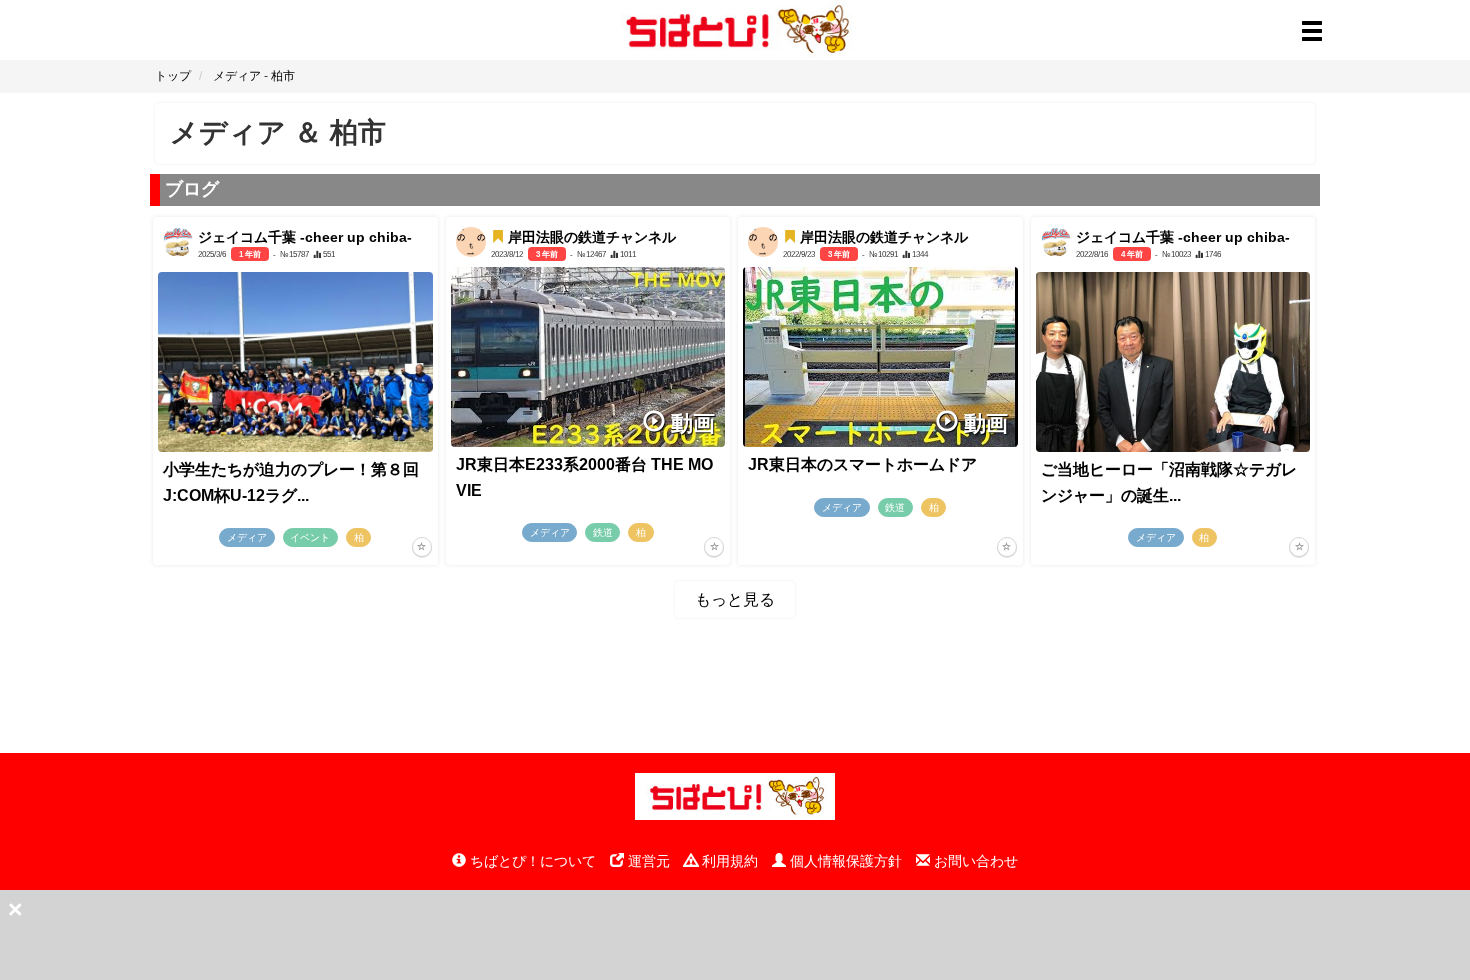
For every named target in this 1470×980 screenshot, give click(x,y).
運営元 (647, 861)
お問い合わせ (974, 861)
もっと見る (735, 599)
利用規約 (728, 861)
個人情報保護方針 (844, 861)
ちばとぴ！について (531, 861)
